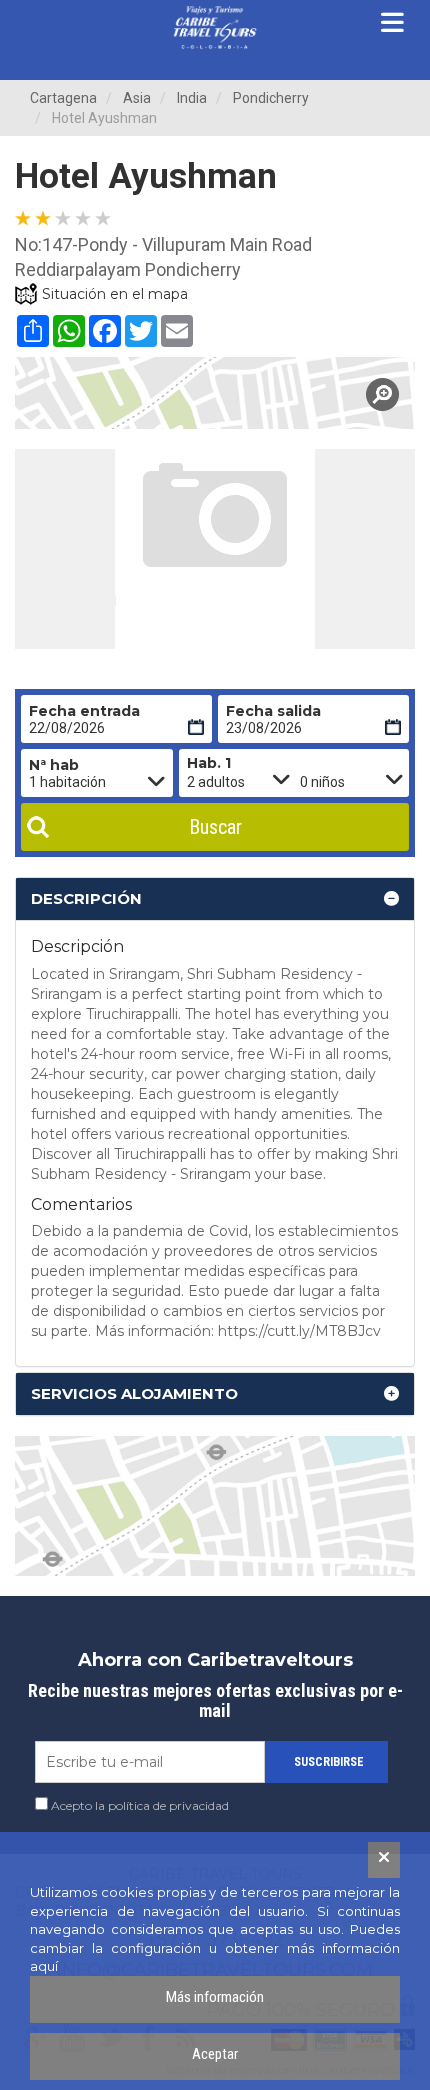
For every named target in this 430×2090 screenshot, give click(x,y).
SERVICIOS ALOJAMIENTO (134, 1393)
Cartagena (63, 98)
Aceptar (215, 2054)
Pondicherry (271, 98)
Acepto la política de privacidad (140, 1805)
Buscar (215, 827)
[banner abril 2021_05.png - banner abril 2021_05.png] (215, 27)
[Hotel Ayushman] (215, 393)
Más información (215, 1997)
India (192, 98)
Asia (137, 98)
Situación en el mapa (115, 294)
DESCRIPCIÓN (86, 898)
